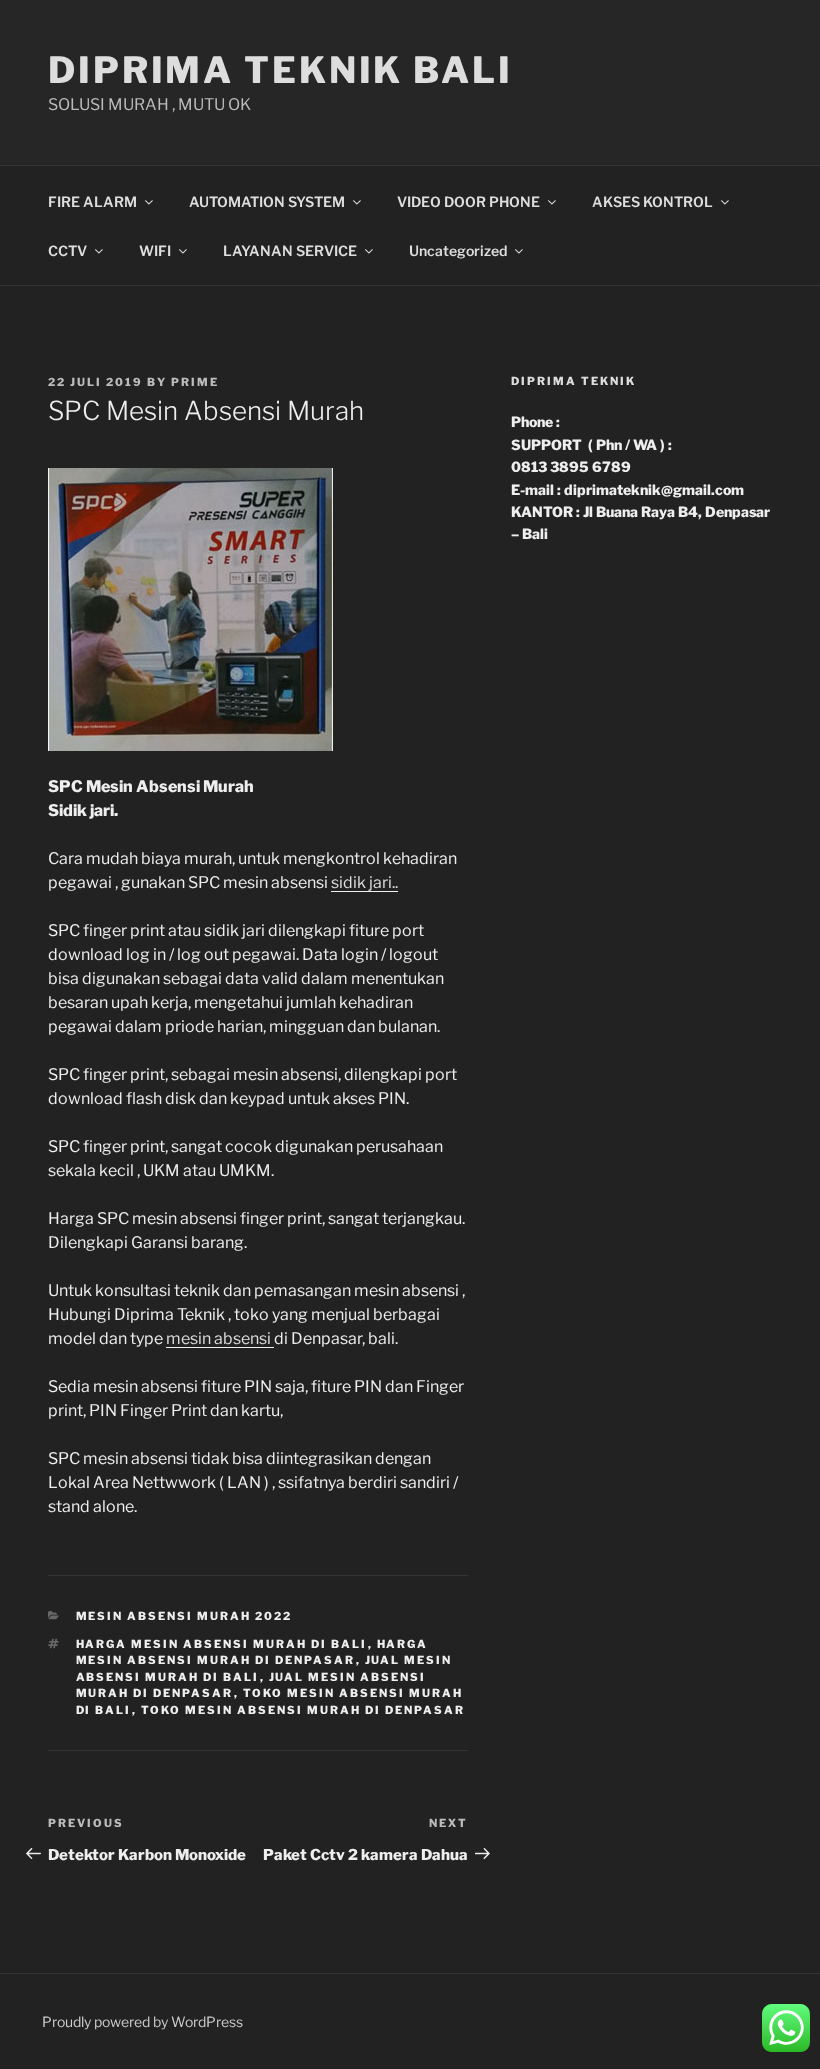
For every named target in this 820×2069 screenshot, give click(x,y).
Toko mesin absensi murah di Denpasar (303, 1710)
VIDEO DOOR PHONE (468, 201)
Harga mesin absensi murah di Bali (222, 1644)
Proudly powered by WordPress (142, 2021)
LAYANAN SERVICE (290, 250)
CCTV (67, 250)
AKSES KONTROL (652, 201)
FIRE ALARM (92, 201)
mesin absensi (220, 1338)
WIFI (155, 250)
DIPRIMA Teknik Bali (280, 70)
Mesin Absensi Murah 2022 (184, 1616)
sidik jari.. (364, 882)
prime (195, 382)
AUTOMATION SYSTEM (267, 201)
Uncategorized (458, 250)
